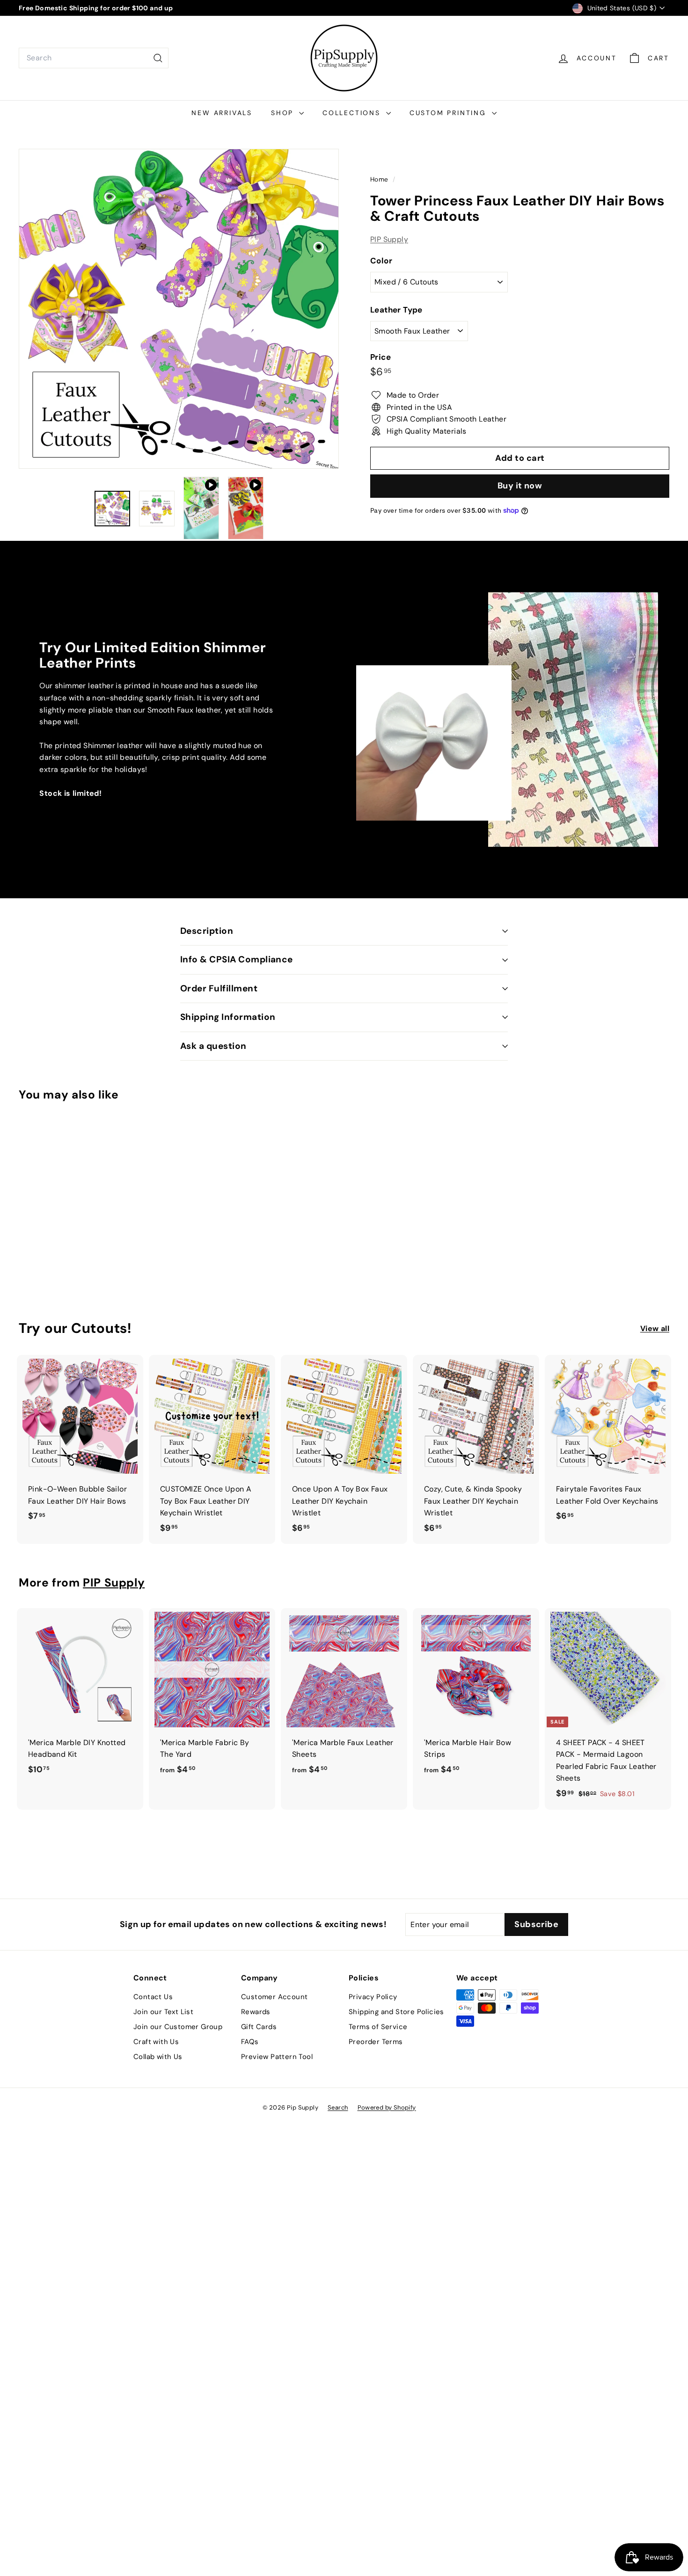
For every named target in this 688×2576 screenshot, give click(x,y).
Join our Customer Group (178, 2027)
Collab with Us (158, 2057)
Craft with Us (156, 2042)
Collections (353, 113)
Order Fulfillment (219, 988)
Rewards (256, 2012)
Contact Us (153, 1997)
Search (338, 2107)
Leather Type (396, 310)
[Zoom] (179, 309)
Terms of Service (378, 2027)
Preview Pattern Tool (277, 2057)
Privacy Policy (373, 1997)
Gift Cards (259, 2027)
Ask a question (213, 1046)
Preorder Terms (376, 2042)
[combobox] (94, 58)
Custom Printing (450, 113)
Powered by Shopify (387, 2107)
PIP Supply (389, 239)
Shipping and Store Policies (396, 2012)
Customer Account (274, 1997)
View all (655, 1328)
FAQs (250, 2042)
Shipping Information (228, 1017)
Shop (284, 113)
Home (380, 179)
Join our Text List (163, 2012)
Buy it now (520, 486)
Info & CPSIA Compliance (237, 959)
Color (381, 261)
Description (207, 931)
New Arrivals (222, 113)
